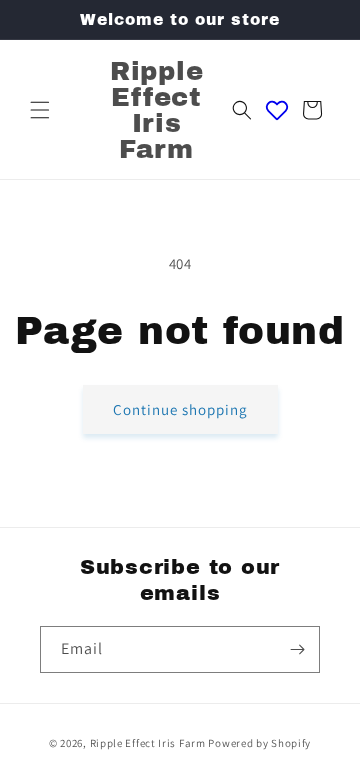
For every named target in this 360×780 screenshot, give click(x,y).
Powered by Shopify (259, 743)
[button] (40, 110)
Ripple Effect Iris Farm (148, 743)
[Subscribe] (297, 649)
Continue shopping (180, 409)
